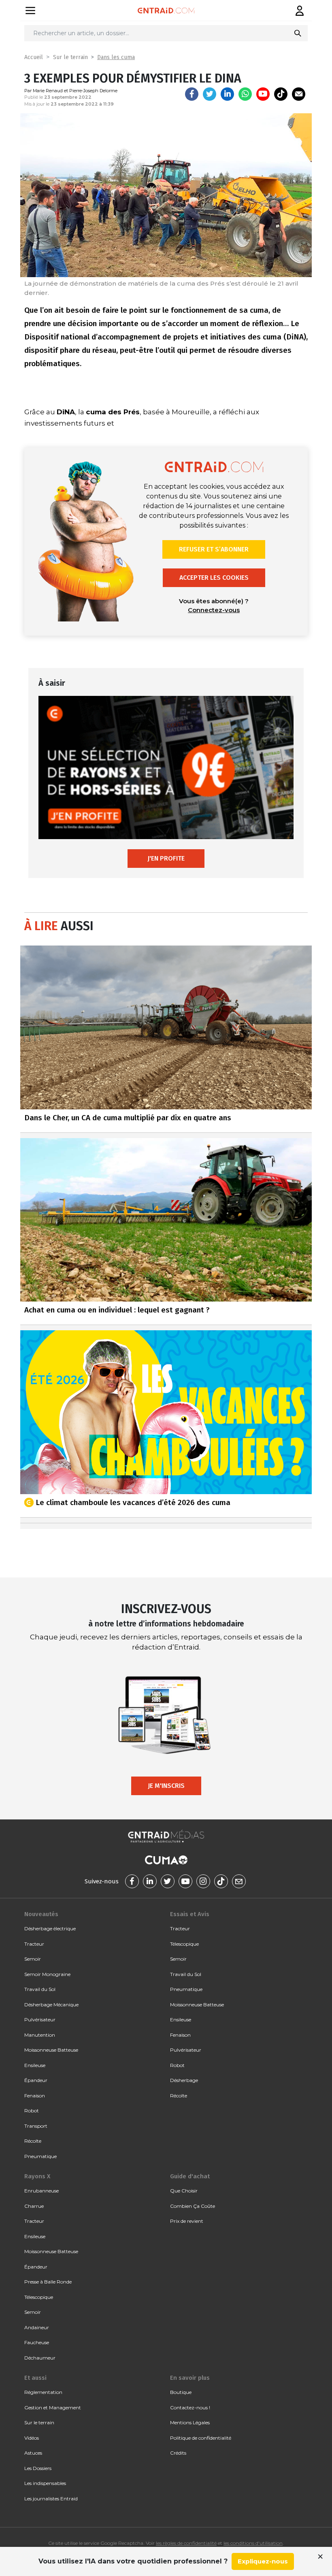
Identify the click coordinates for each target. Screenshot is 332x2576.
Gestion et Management (53, 2407)
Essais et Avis (190, 1914)
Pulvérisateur (40, 2019)
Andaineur (37, 2327)
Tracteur (34, 1944)
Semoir (33, 1959)
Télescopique (184, 1944)
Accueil (34, 57)
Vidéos (32, 2438)
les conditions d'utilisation (253, 2543)
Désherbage (184, 2080)
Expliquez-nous (263, 2561)
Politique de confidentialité (201, 2438)
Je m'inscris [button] (166, 1786)
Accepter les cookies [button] (214, 578)
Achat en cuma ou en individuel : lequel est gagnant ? (117, 1310)
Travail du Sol (40, 1989)
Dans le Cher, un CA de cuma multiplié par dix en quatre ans (128, 1118)
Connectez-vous (214, 610)
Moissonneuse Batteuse (51, 2050)
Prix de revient (187, 2221)
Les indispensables (45, 2483)
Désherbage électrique (50, 1928)
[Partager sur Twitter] (210, 94)
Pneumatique (40, 2156)
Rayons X (37, 2176)
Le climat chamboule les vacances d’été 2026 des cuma (133, 1502)
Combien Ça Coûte (193, 2206)
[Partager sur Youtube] (263, 94)
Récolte (33, 2141)
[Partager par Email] (299, 94)
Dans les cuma (116, 57)
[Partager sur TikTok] (281, 94)
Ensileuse (35, 2065)
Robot (32, 2111)
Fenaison (35, 2096)
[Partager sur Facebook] (192, 94)
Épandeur (36, 2080)
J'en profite (166, 858)
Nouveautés (41, 1914)
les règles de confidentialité (186, 2543)
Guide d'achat (190, 2176)
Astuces (33, 2453)
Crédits (178, 2453)
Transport (36, 2126)
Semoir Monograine (47, 1974)
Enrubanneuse (41, 2191)
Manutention (40, 2035)
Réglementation (43, 2392)
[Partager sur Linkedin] (227, 94)
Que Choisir (184, 2191)
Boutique (181, 2392)
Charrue (34, 2206)
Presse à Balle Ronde (48, 2282)
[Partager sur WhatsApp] (245, 94)
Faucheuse (37, 2342)
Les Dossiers (38, 2468)
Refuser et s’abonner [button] (214, 549)
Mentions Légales (190, 2422)
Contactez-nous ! (190, 2407)
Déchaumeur (40, 2358)
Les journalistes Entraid (51, 2499)
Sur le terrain (70, 57)
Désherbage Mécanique (51, 2005)
